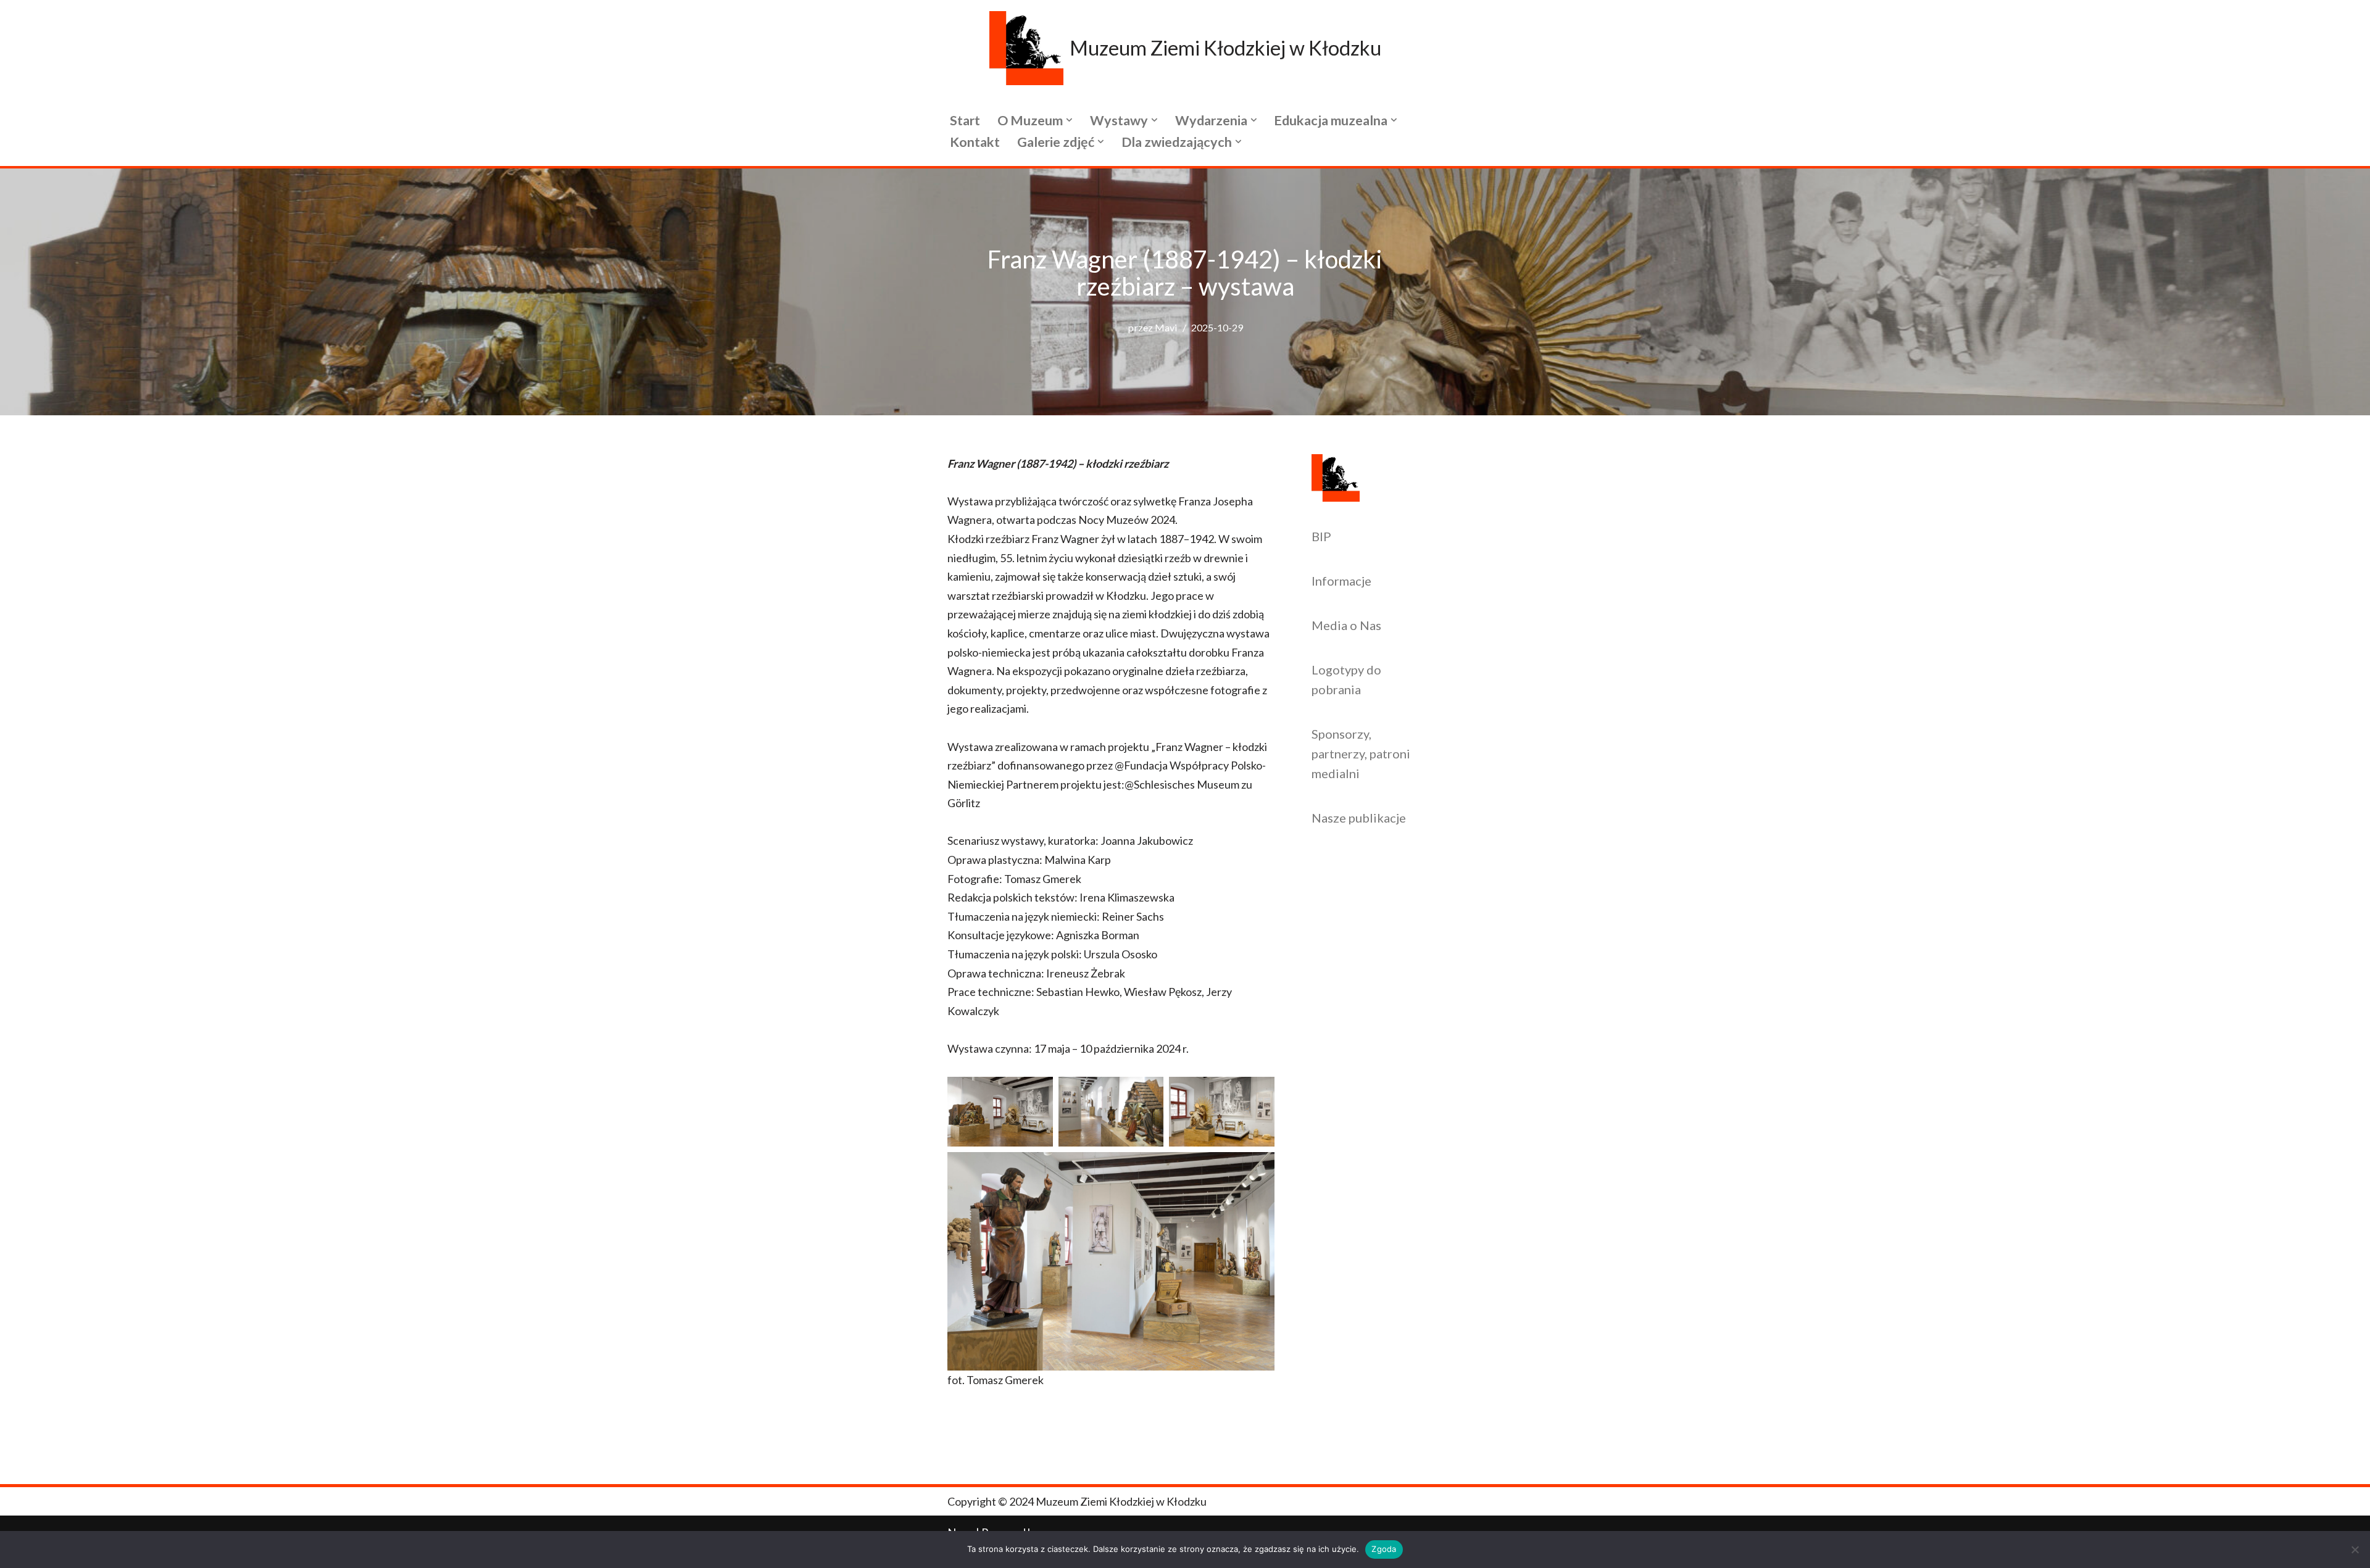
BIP (1321, 536)
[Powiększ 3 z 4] (1258, 1093)
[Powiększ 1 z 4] (1037, 1093)
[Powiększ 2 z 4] (1147, 1093)
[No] (2355, 1549)
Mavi (1166, 327)
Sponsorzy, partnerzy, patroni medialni (1361, 753)
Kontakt (975, 142)
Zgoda (1384, 1549)
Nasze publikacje (1359, 818)
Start (965, 120)
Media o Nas (1346, 625)
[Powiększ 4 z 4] (1258, 1168)
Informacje (1341, 581)
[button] (1069, 120)
